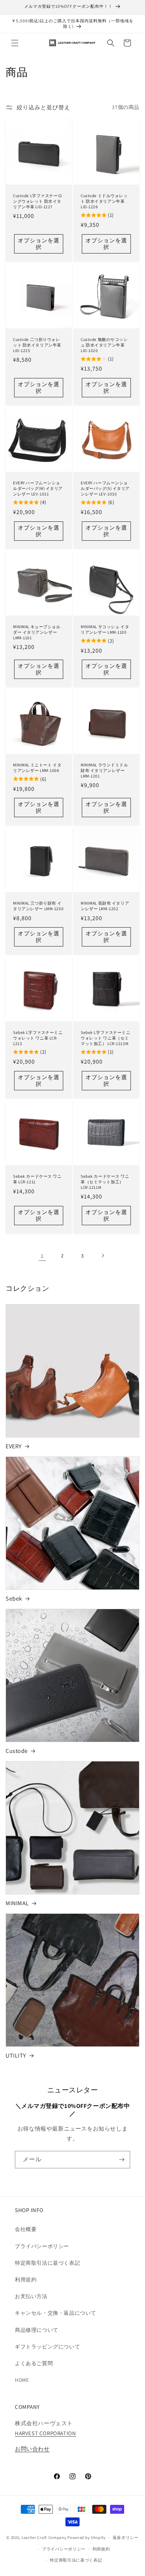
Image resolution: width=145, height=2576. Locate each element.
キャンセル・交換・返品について (56, 2313)
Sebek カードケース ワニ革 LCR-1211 (37, 1179)
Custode (17, 1751)
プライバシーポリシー (42, 2246)
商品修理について (37, 2330)
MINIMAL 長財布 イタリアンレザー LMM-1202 (105, 906)
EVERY (14, 1446)
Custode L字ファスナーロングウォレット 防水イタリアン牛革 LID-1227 (38, 201)
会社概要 (26, 2229)
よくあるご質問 (34, 2363)
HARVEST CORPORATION (45, 2433)
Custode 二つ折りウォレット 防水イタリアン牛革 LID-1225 (37, 345)
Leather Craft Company (44, 2537)
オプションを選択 (39, 244)
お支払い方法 (31, 2296)
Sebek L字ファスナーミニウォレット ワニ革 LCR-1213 (38, 1038)
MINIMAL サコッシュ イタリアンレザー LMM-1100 (105, 629)
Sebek (14, 1599)
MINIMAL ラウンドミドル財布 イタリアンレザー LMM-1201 (104, 770)
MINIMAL (17, 1903)
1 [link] (42, 1256)
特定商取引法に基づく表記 (47, 2263)
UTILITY (16, 2056)
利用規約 (26, 2280)
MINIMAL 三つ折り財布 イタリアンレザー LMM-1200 (38, 906)
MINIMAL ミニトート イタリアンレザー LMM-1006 (37, 768)
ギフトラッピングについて (47, 2347)
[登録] (122, 2160)
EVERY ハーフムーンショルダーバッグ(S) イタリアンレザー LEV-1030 (105, 488)
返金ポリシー (126, 2537)
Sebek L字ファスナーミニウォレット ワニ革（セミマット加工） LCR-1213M (106, 1038)
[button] (15, 43)
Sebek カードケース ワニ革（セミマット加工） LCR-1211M (105, 1182)
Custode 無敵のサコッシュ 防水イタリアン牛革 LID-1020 (104, 345)
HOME (22, 2380)
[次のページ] (103, 1256)
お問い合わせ (32, 2449)
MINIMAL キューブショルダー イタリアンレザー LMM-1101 (37, 632)
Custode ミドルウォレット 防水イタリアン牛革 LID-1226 (104, 201)
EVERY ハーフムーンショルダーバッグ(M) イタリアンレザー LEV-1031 (38, 488)
